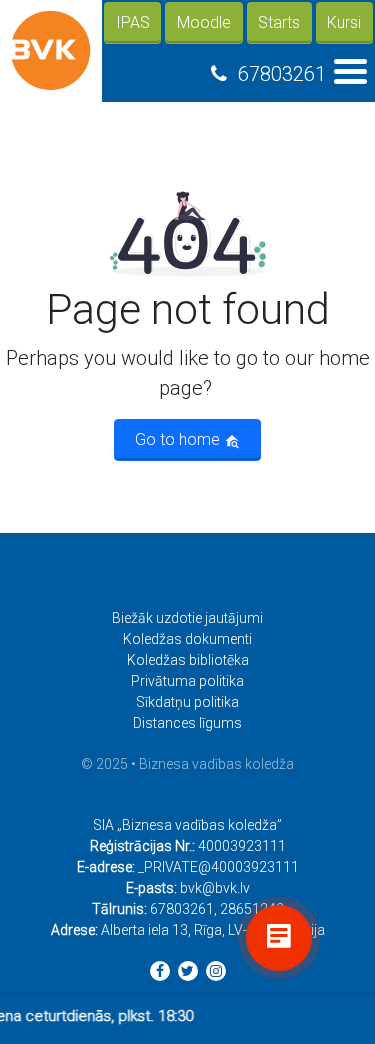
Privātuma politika (187, 681)
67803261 (282, 74)
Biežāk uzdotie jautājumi (187, 618)
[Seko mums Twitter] (188, 971)
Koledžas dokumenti (187, 639)
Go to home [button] (179, 439)
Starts (279, 22)
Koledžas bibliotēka (188, 660)
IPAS (133, 22)
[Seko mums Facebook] (160, 971)
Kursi (344, 22)
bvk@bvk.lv (215, 888)
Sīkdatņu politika (187, 702)
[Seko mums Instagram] (216, 971)
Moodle (204, 22)
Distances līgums (187, 723)
